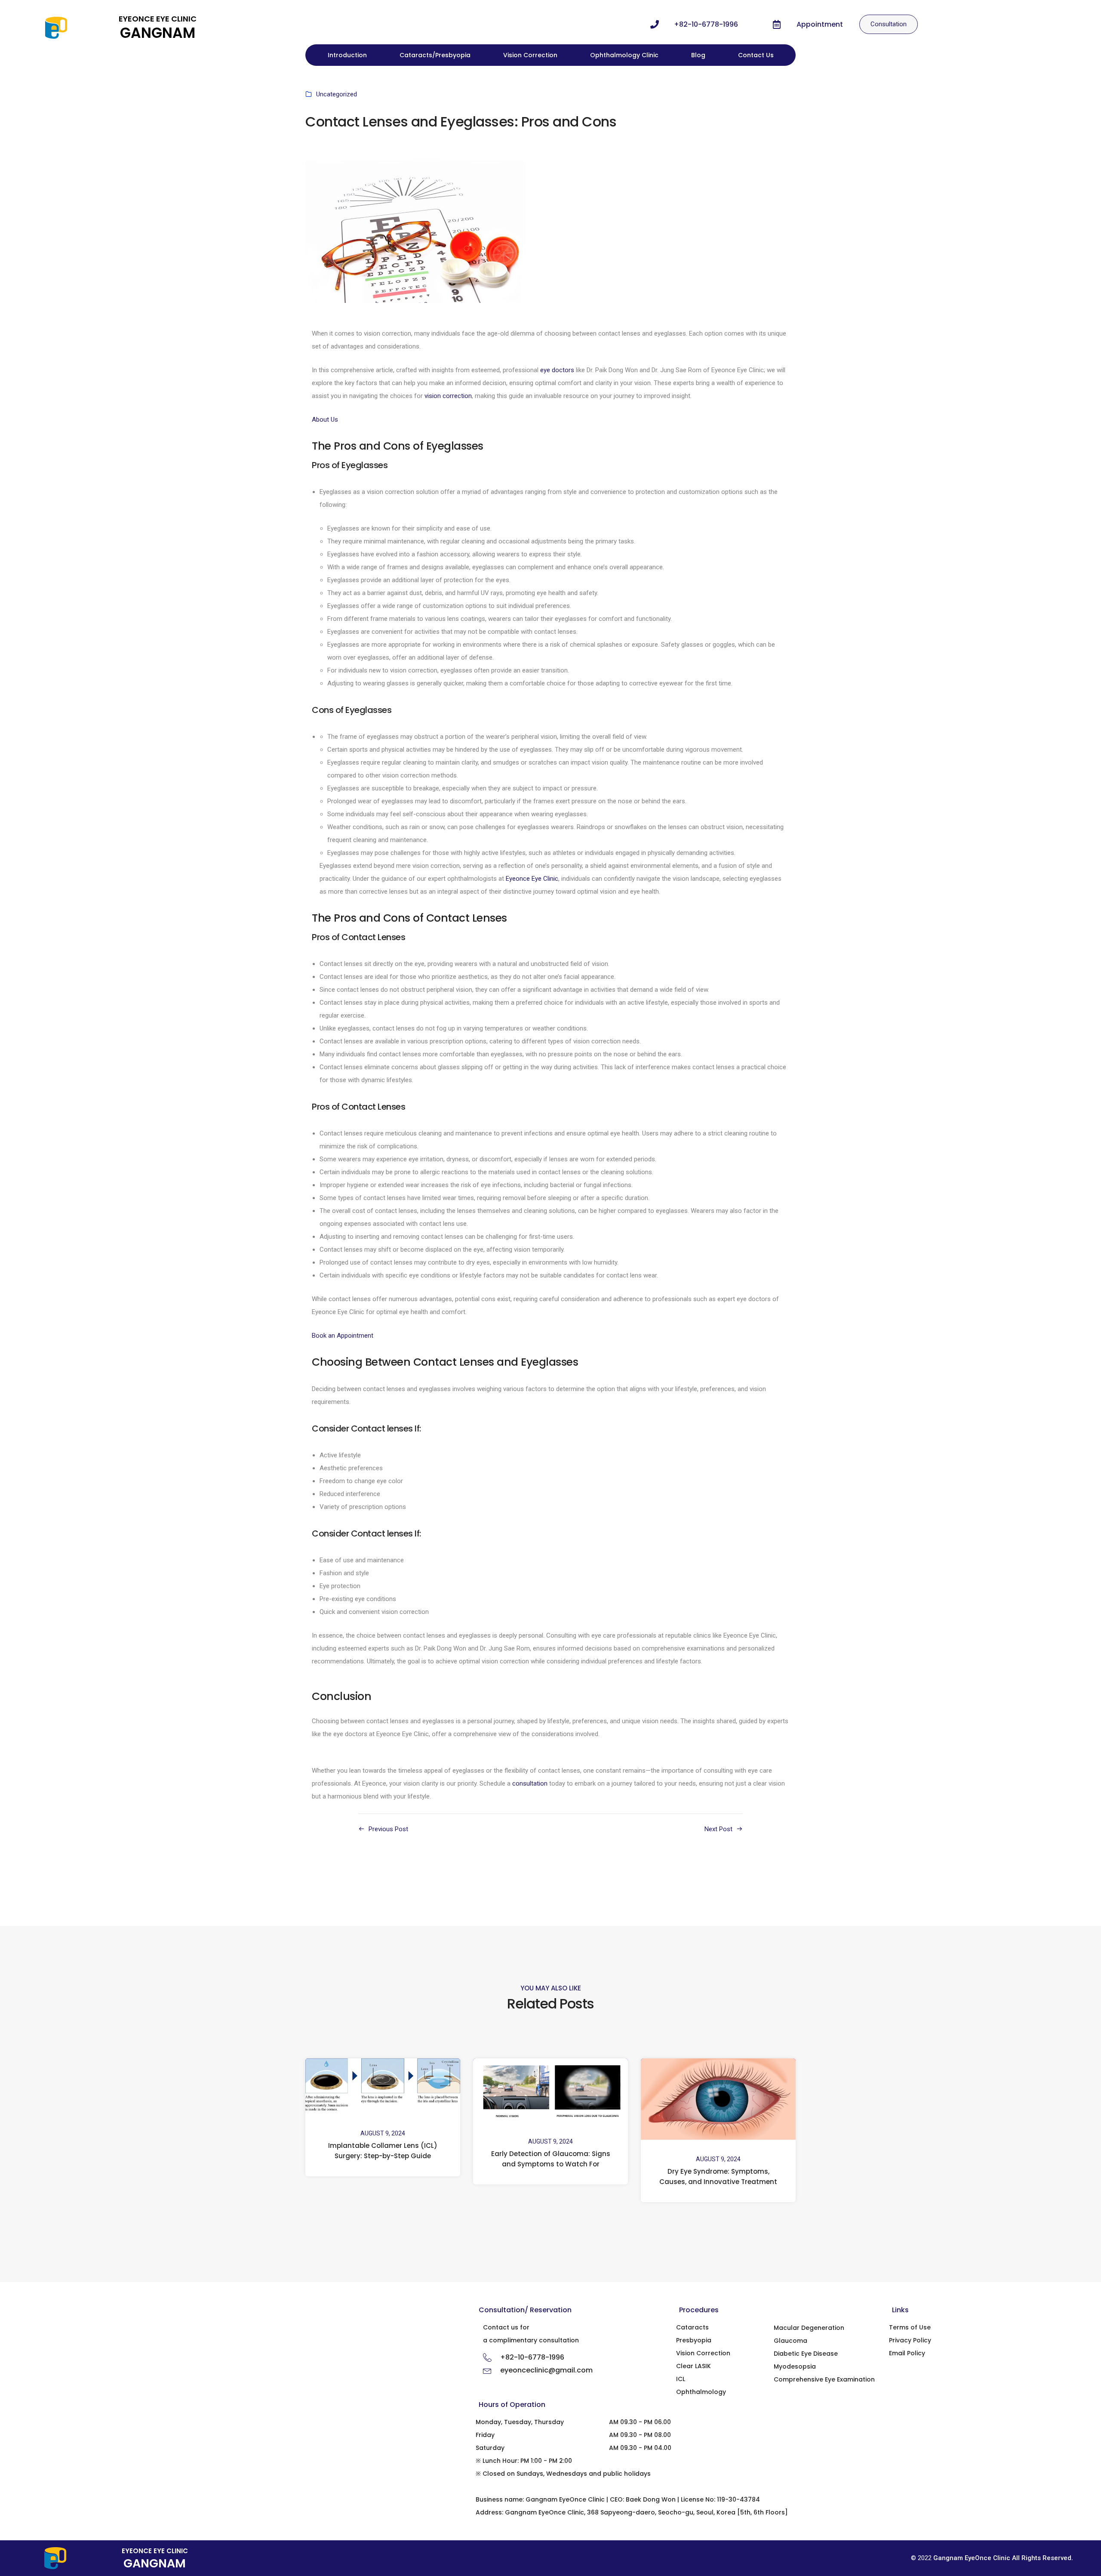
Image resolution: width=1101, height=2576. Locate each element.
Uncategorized (337, 94)
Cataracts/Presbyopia (435, 55)
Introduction (347, 55)
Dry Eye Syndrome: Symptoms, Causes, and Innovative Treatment (718, 2177)
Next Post (718, 1829)
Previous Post (388, 1829)
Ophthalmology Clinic (624, 55)
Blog (698, 55)
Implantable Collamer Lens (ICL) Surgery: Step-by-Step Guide (383, 2151)
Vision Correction (530, 55)
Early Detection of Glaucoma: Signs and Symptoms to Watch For (551, 2159)
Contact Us (756, 55)
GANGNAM (158, 33)
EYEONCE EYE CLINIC (158, 19)
